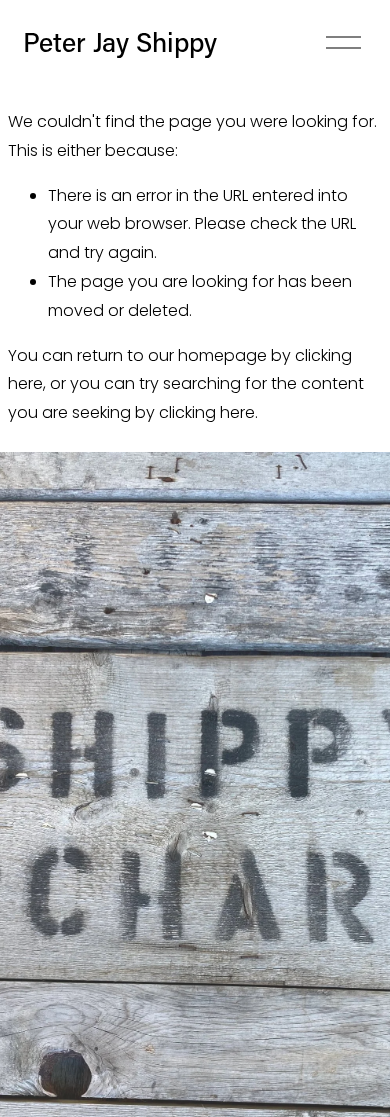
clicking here (207, 412)
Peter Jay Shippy (120, 41)
